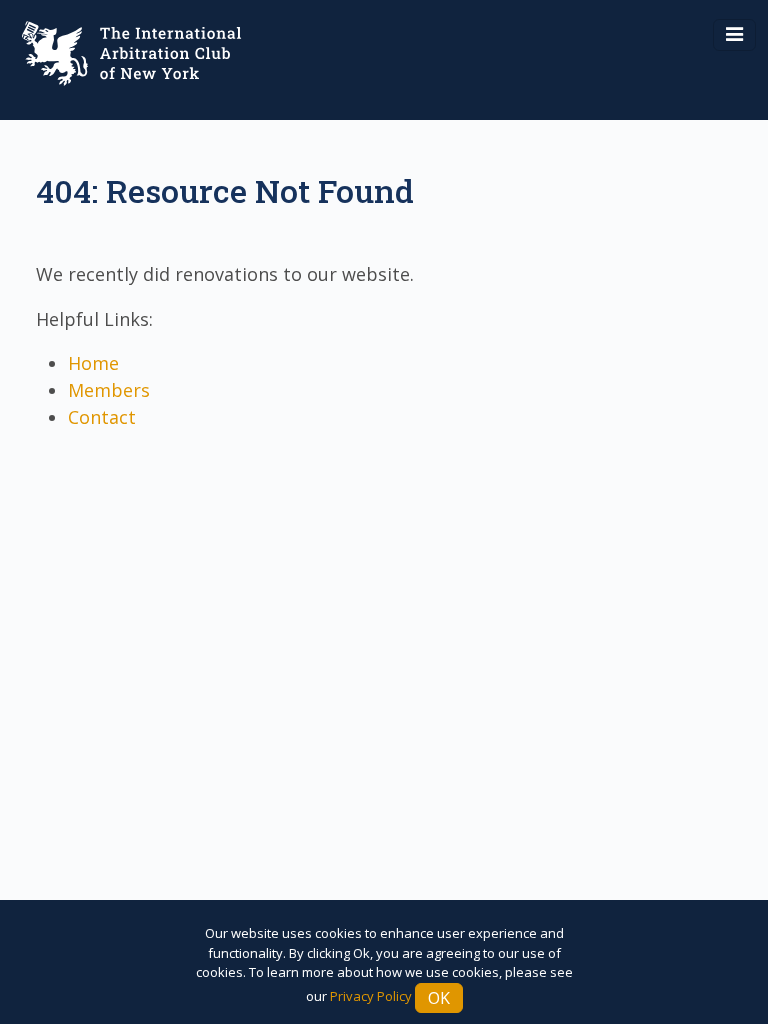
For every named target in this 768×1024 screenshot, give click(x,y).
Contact (102, 417)
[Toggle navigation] (734, 35)
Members (109, 390)
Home (93, 363)
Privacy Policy (371, 996)
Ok (439, 998)
